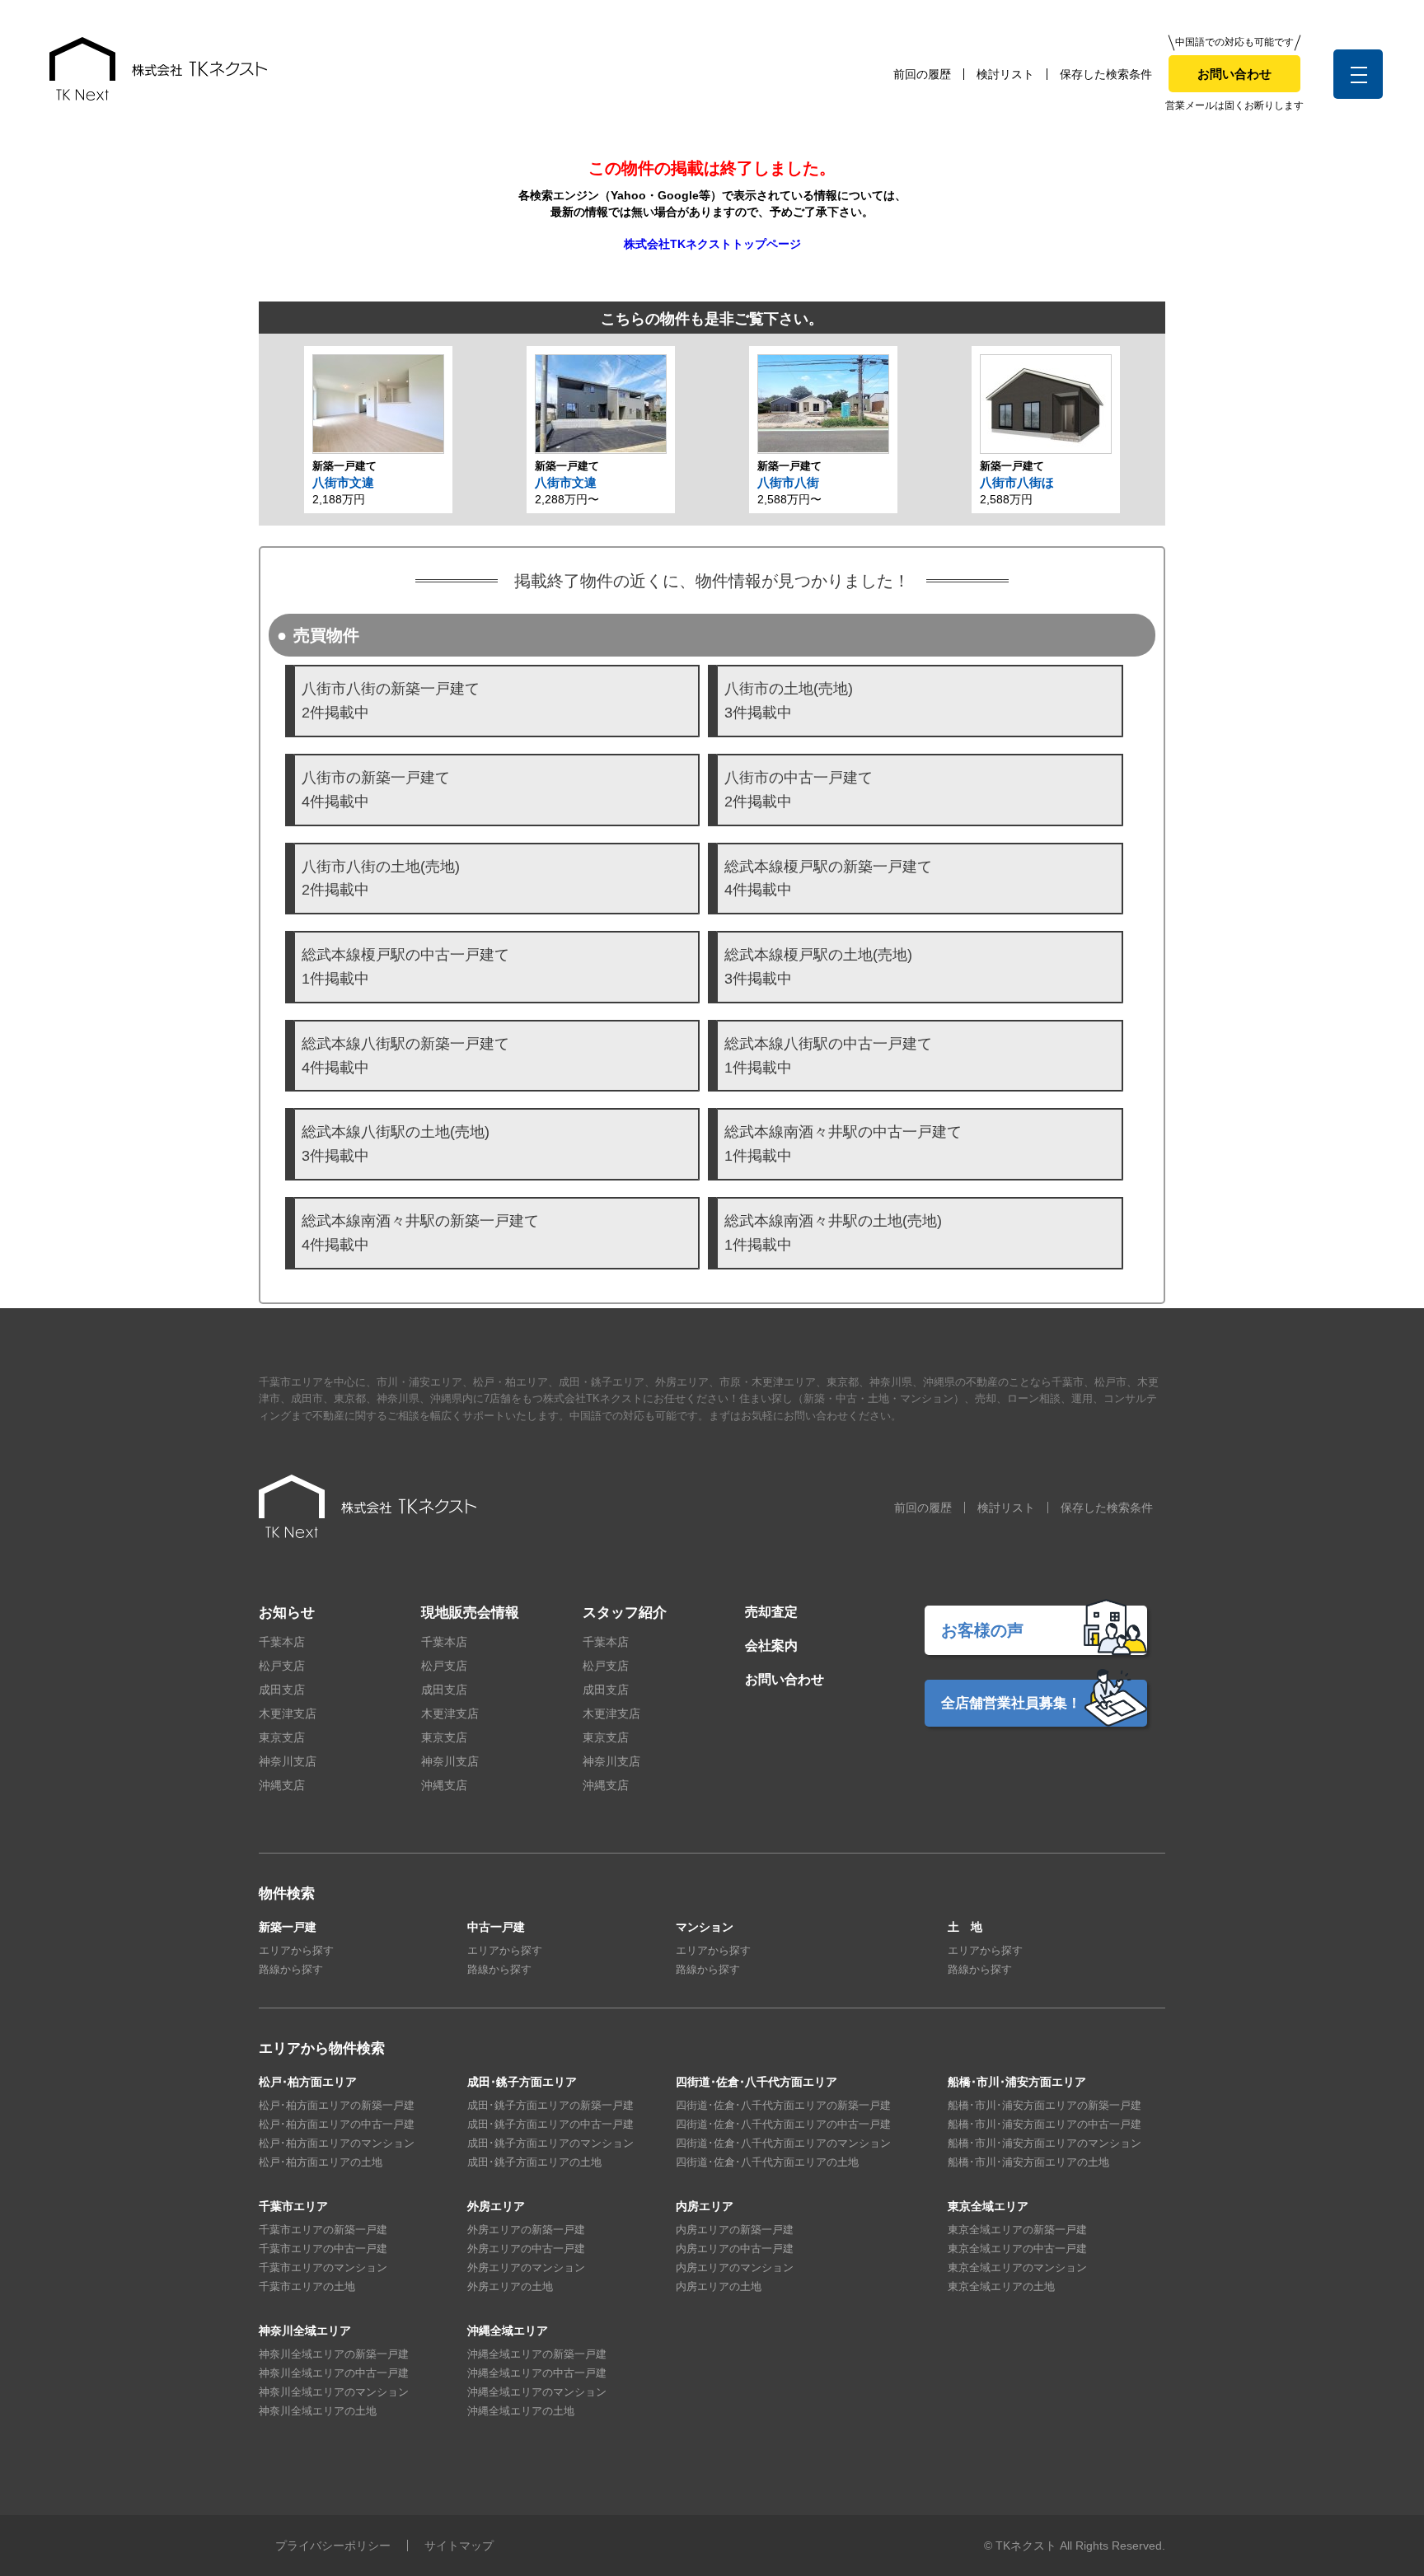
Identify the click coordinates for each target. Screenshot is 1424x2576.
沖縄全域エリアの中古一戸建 (537, 2373)
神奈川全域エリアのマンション (334, 2392)
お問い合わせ (1234, 74)
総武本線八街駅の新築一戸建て (405, 1056)
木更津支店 (288, 1713)
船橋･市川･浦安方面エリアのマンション (1045, 2143)
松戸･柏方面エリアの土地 (321, 2162)
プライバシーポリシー (333, 2546)
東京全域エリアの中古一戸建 (1017, 2249)
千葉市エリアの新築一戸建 (323, 2230)
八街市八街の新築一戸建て (391, 701)
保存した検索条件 (1106, 74)
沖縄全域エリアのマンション (537, 2392)
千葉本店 (282, 1642)
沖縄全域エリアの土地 (521, 2411)
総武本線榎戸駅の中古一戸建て (405, 967)
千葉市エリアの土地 (307, 2286)
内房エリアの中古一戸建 (735, 2249)
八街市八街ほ (1017, 482)
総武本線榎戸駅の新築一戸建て (828, 879)
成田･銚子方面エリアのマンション (550, 2143)
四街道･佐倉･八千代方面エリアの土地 (767, 2162)
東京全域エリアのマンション (1017, 2267)
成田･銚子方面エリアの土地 (534, 2162)
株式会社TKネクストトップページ (712, 244)
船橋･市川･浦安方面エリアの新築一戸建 (1045, 2105)
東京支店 (282, 1737)
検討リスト (1005, 74)
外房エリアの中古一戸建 (526, 2249)
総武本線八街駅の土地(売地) (396, 1144)
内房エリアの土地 (719, 2286)
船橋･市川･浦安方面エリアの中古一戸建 (1045, 2124)
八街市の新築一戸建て (376, 790)
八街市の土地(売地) (789, 701)
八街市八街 (788, 482)
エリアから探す (296, 1950)
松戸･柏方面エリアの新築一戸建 (337, 2105)
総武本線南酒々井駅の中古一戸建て (843, 1144)
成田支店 (282, 1690)
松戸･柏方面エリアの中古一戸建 (337, 2124)
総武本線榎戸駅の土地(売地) (818, 967)
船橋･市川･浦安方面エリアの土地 (1028, 2162)
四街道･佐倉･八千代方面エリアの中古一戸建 (783, 2124)
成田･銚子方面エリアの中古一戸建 (550, 2124)
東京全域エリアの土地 (1001, 2286)
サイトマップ (459, 2546)
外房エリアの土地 (510, 2286)
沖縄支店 (282, 1785)
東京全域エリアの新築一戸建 (1017, 2230)
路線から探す (291, 1969)
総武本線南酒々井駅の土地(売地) (833, 1233)
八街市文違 (343, 482)
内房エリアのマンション (735, 2267)
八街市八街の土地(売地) (381, 879)
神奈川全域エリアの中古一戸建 (334, 2373)
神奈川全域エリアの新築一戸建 (334, 2354)
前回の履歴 (922, 74)
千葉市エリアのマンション (323, 2267)
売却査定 (771, 1612)
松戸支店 (282, 1666)
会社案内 (771, 1646)
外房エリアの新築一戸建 (526, 2230)
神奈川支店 (288, 1761)
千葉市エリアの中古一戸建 (323, 2249)
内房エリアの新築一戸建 (735, 2230)
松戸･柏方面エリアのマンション (337, 2143)
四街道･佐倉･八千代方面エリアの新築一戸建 (783, 2105)
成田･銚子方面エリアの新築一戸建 (550, 2105)
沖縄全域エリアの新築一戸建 (537, 2354)
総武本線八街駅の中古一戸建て (828, 1056)
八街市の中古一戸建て (799, 790)
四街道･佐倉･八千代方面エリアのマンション (783, 2143)
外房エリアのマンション (526, 2267)
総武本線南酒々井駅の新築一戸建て (420, 1233)
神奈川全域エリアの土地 (318, 2411)
